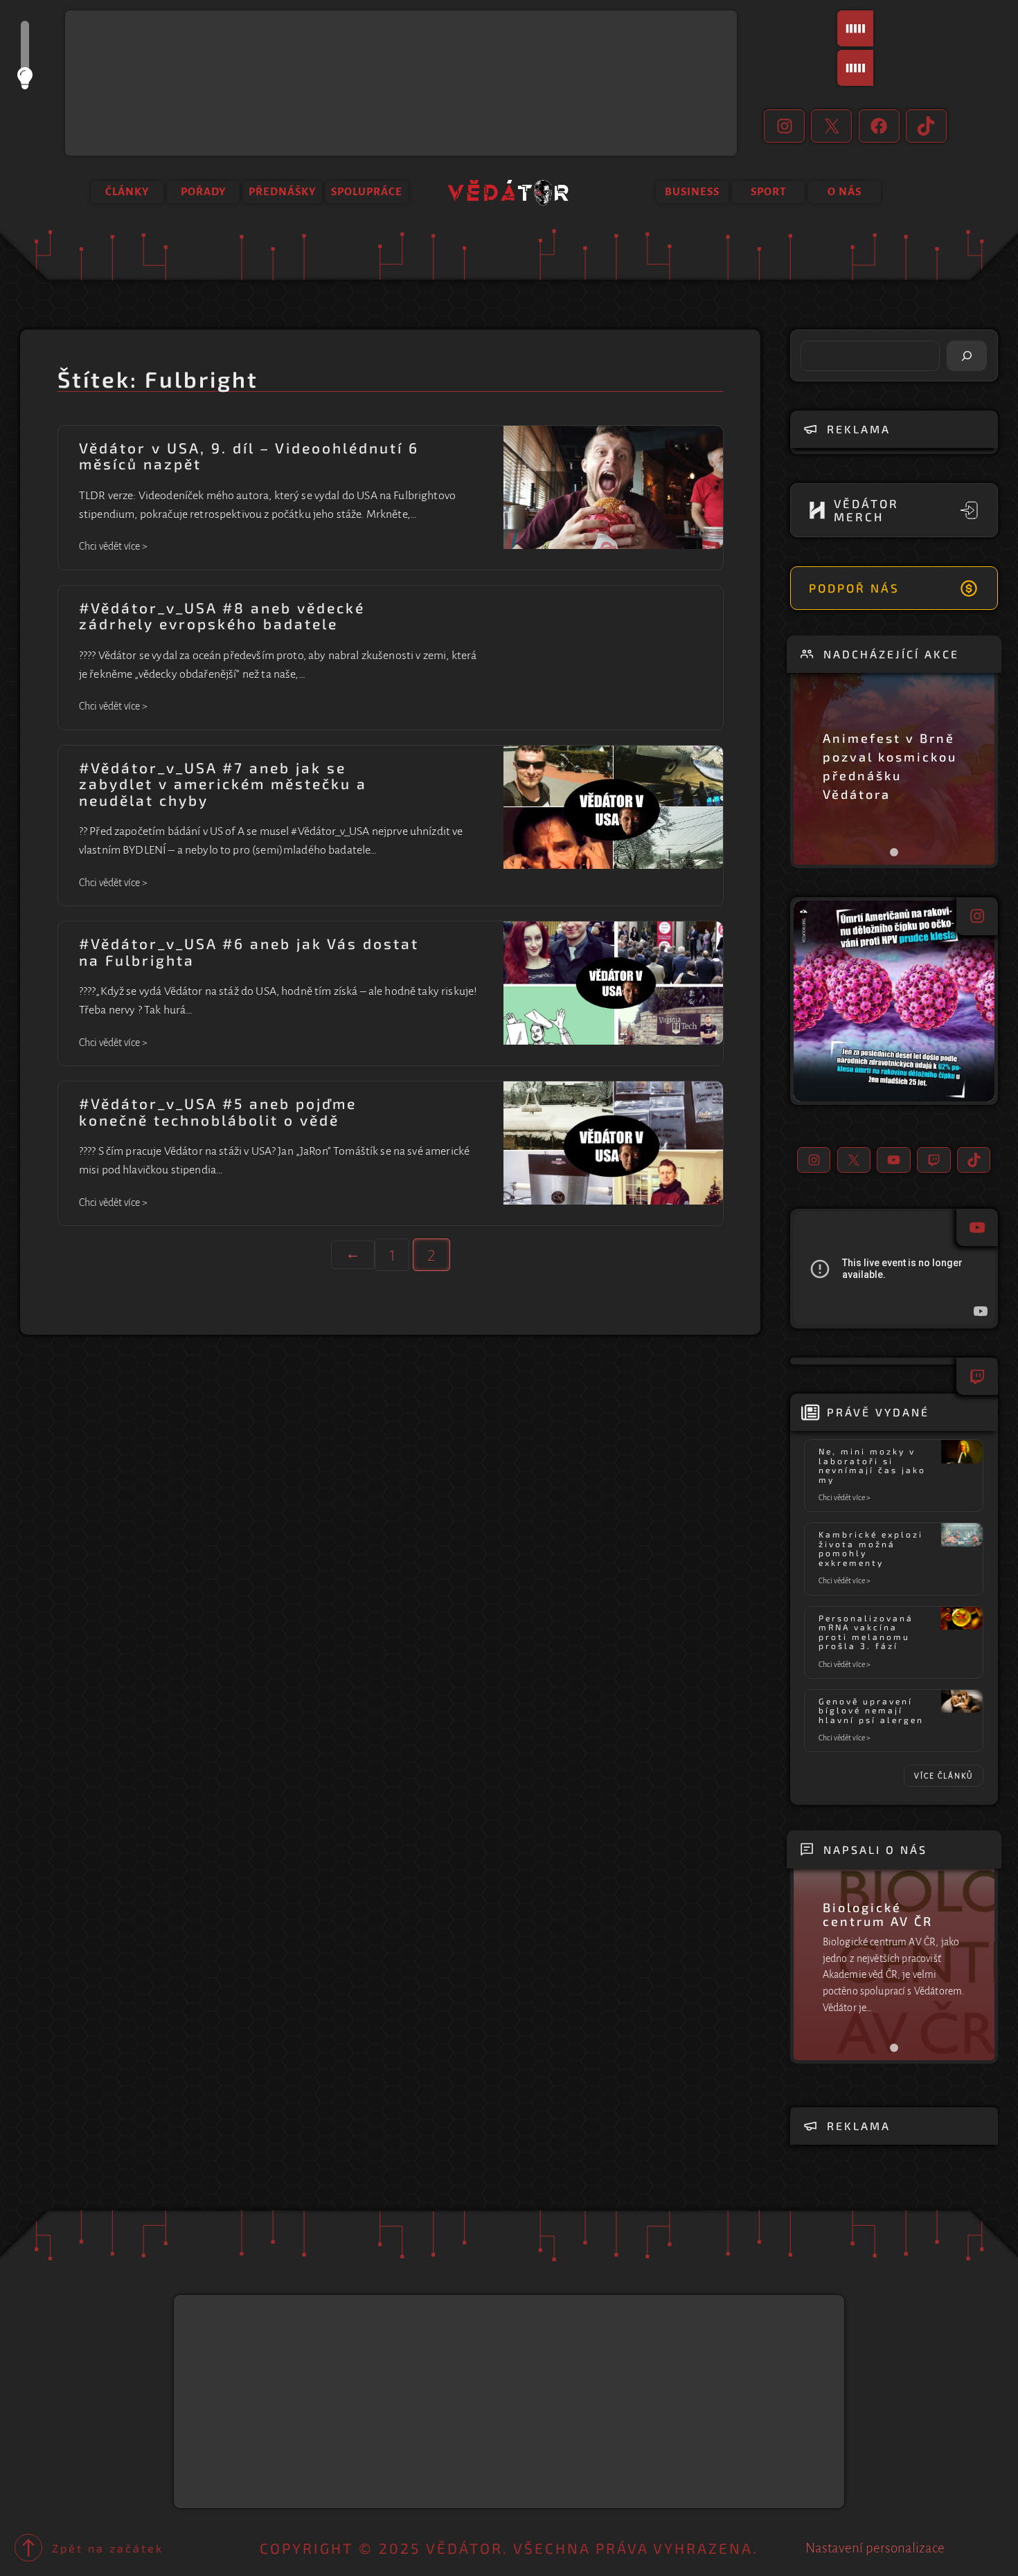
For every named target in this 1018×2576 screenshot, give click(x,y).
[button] (894, 1001)
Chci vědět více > (113, 548)
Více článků (944, 1776)
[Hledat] (967, 356)
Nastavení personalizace (875, 2548)
